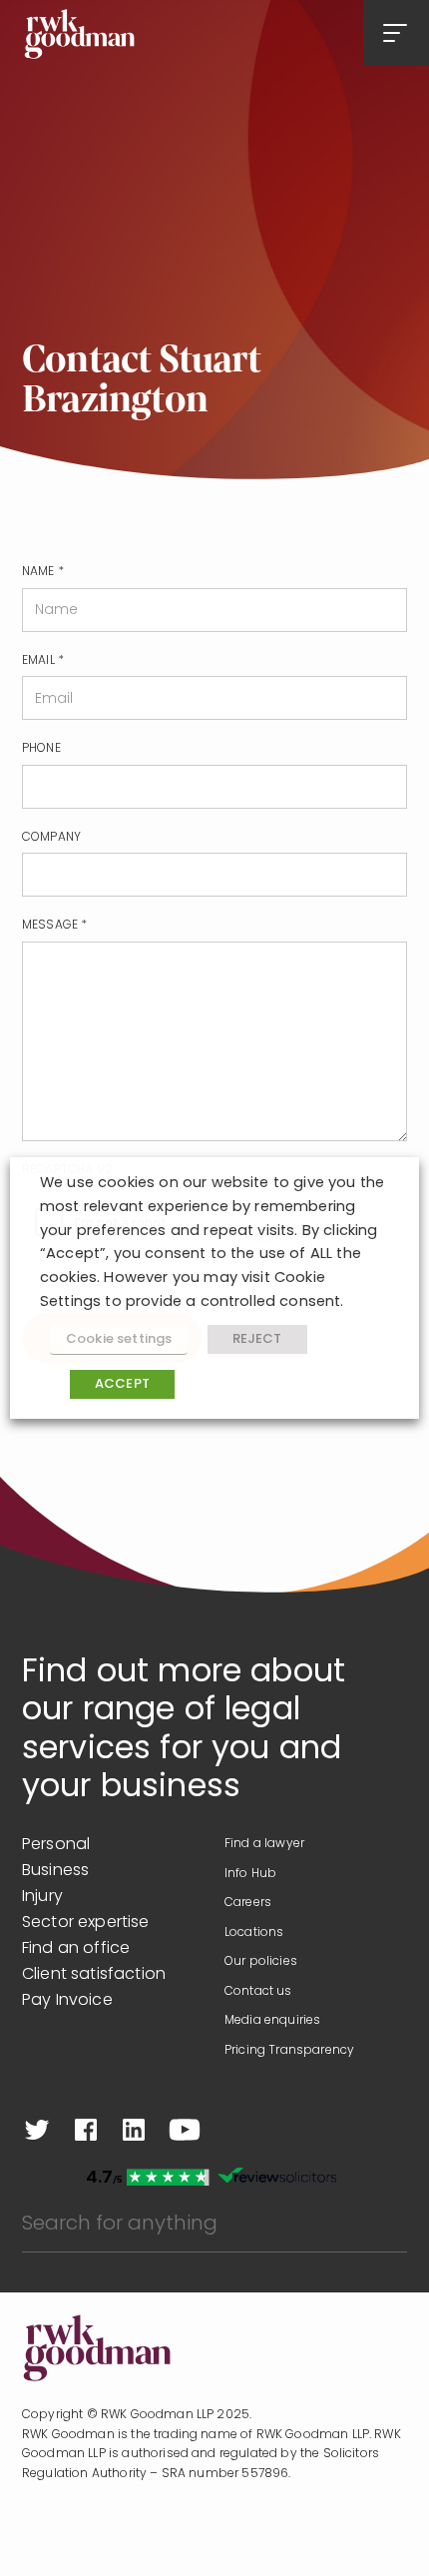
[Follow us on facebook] (86, 2130)
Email (43, 661)
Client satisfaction (94, 1975)
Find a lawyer (264, 1844)
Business (55, 1871)
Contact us (258, 1992)
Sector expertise (86, 1923)
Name (43, 572)
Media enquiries (272, 2021)
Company (51, 838)
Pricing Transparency (289, 2051)
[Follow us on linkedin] (134, 2130)
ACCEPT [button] (122, 1384)
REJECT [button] (257, 1339)
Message (54, 926)
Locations (254, 1933)
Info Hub (250, 1874)
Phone (41, 749)
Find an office (76, 1949)
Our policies (261, 1962)
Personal (56, 1845)
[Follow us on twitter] (37, 2130)
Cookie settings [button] (119, 1339)
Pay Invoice (67, 2001)
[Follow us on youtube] (185, 2130)
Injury (42, 1897)
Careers (248, 1903)
